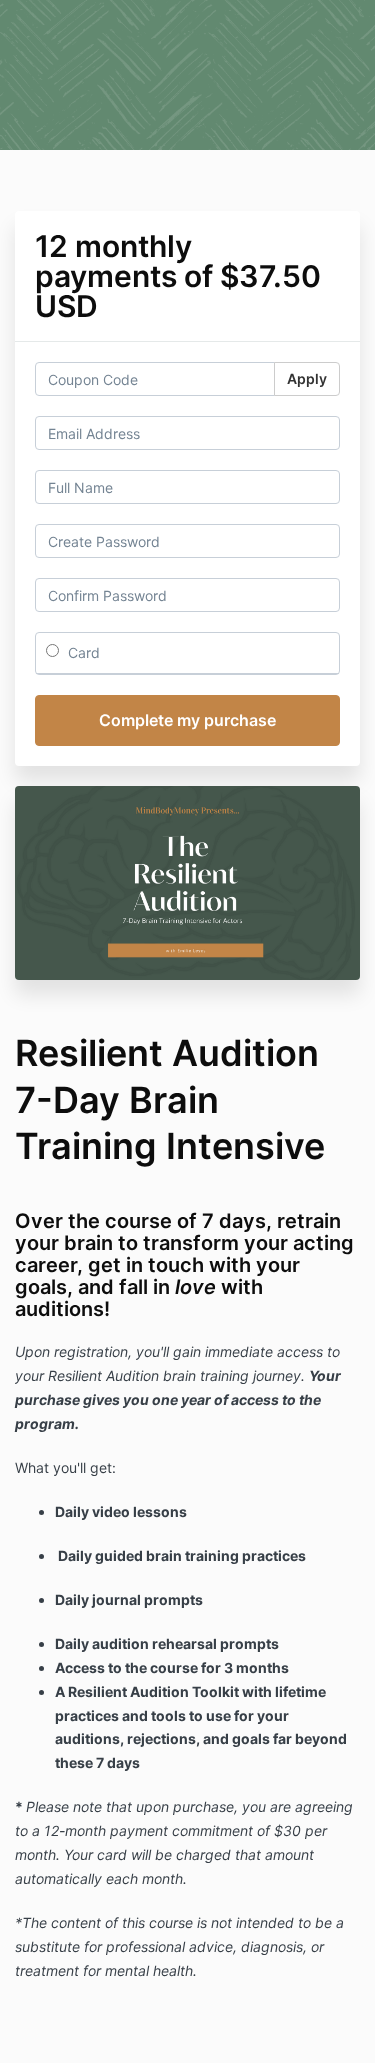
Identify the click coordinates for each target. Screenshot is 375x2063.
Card (82, 652)
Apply (307, 378)
